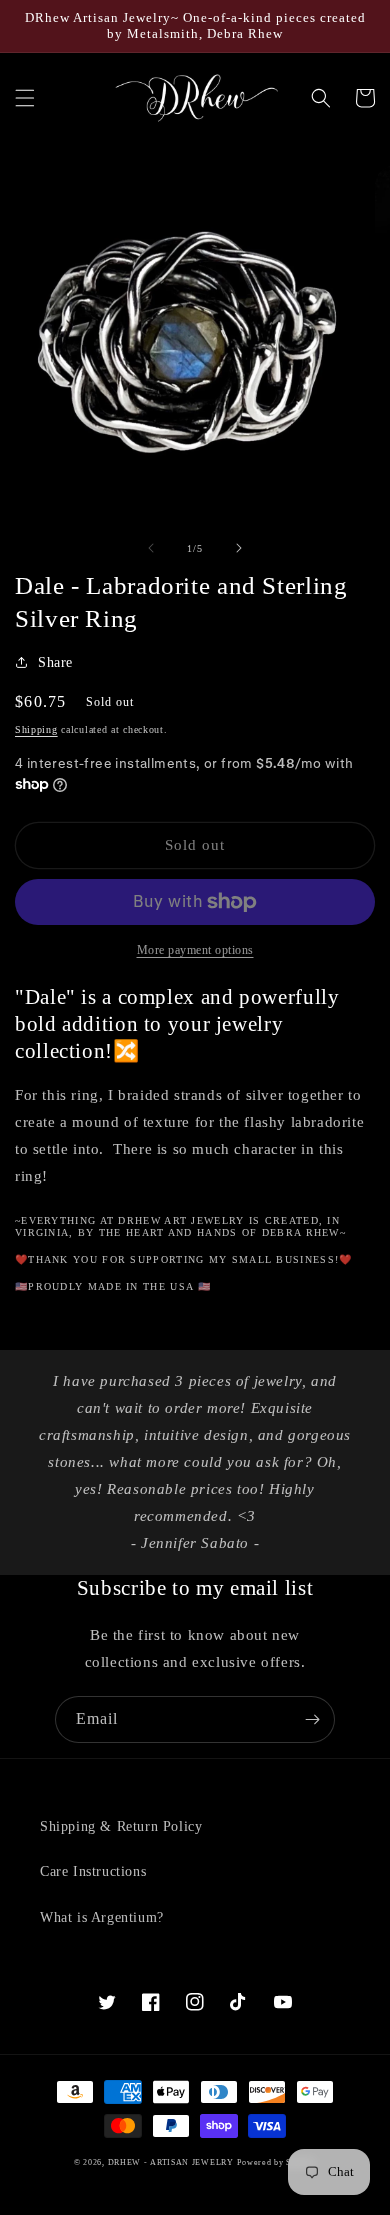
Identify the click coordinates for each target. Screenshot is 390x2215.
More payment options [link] (195, 950)
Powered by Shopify (276, 2162)
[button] (25, 98)
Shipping (36, 729)
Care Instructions (93, 1871)
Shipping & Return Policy (121, 1826)
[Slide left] (151, 548)
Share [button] (55, 662)
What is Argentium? (102, 1917)
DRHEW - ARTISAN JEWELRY (171, 2162)
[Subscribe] (312, 1719)
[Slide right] (239, 548)
